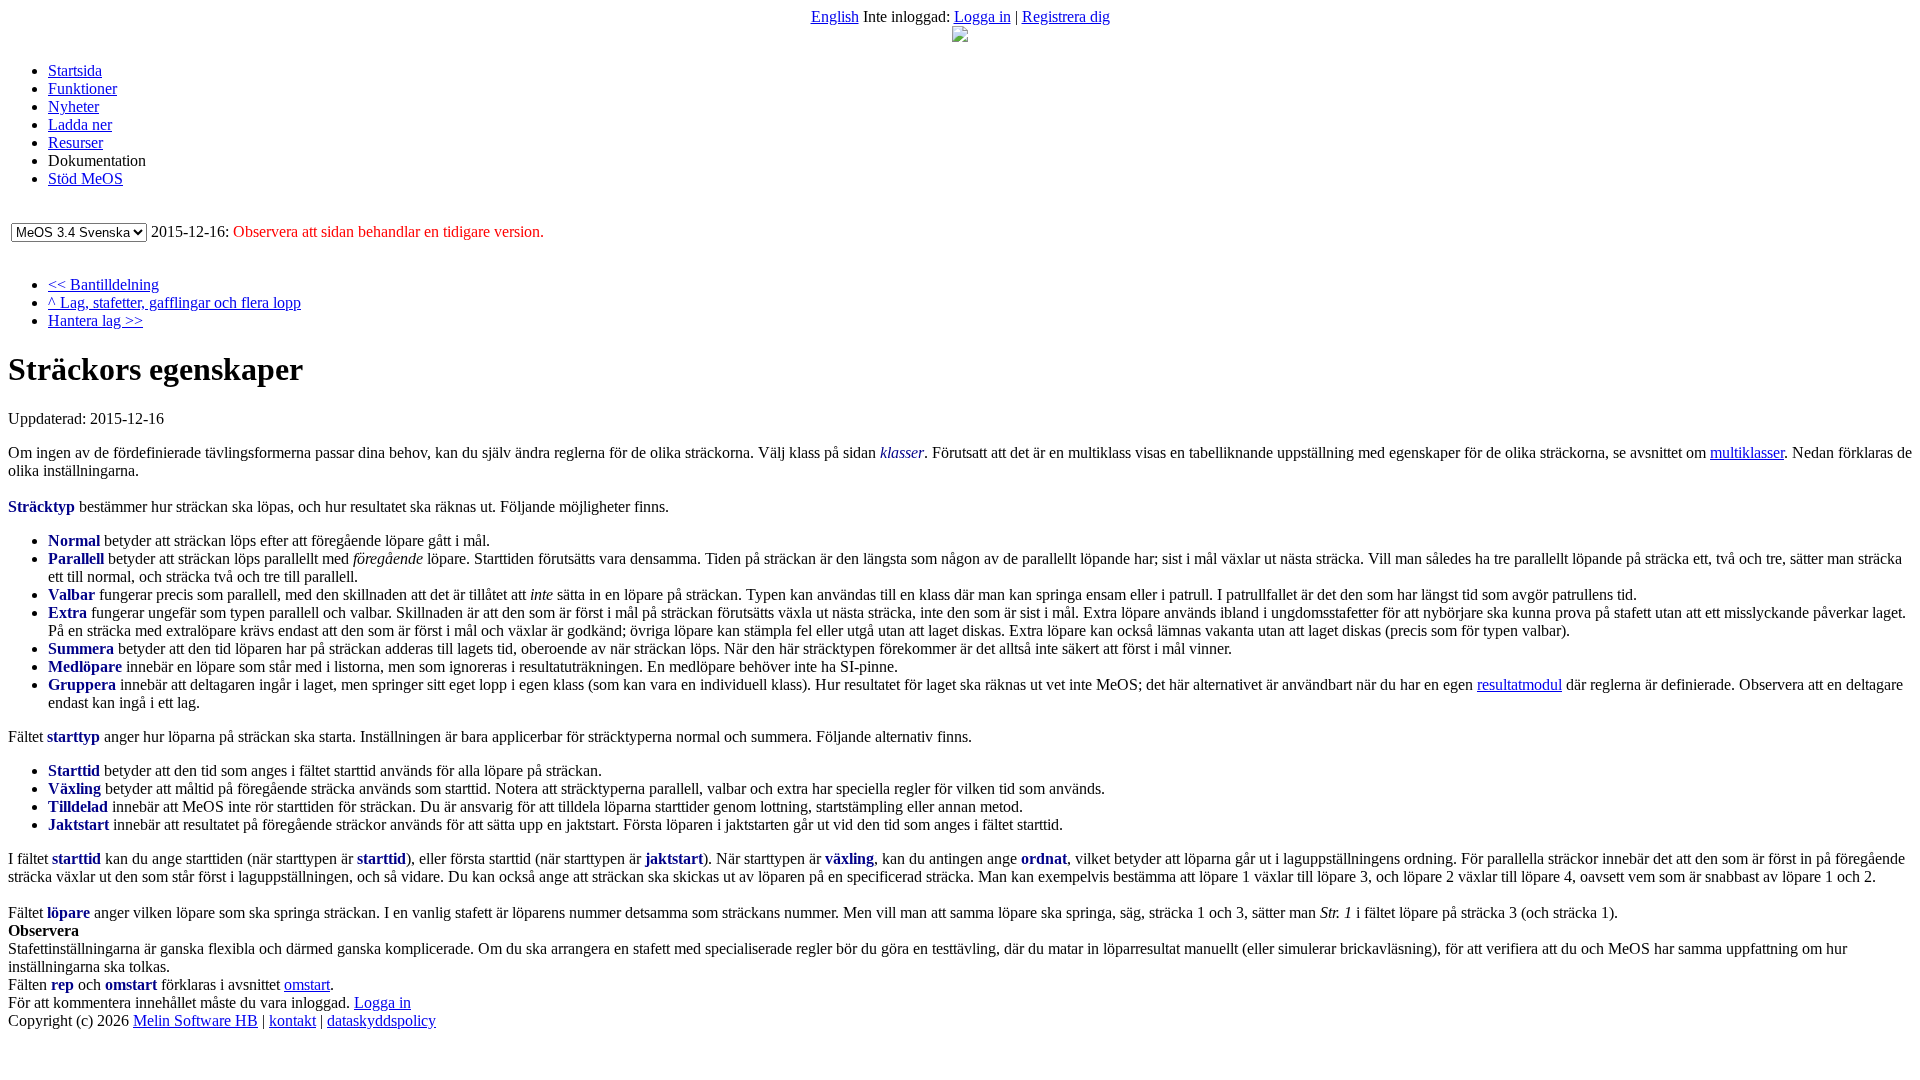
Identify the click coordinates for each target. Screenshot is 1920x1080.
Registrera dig (1066, 16)
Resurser (75, 142)
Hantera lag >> (95, 320)
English (835, 16)
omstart (307, 984)
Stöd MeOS (85, 178)
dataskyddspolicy (381, 1020)
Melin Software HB (195, 1020)
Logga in (982, 16)
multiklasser (1747, 452)
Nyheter (73, 106)
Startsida (75, 70)
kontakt (292, 1020)
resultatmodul (1519, 684)
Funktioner (82, 88)
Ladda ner (80, 124)
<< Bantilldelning (103, 284)
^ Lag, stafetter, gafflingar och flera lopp (174, 302)
